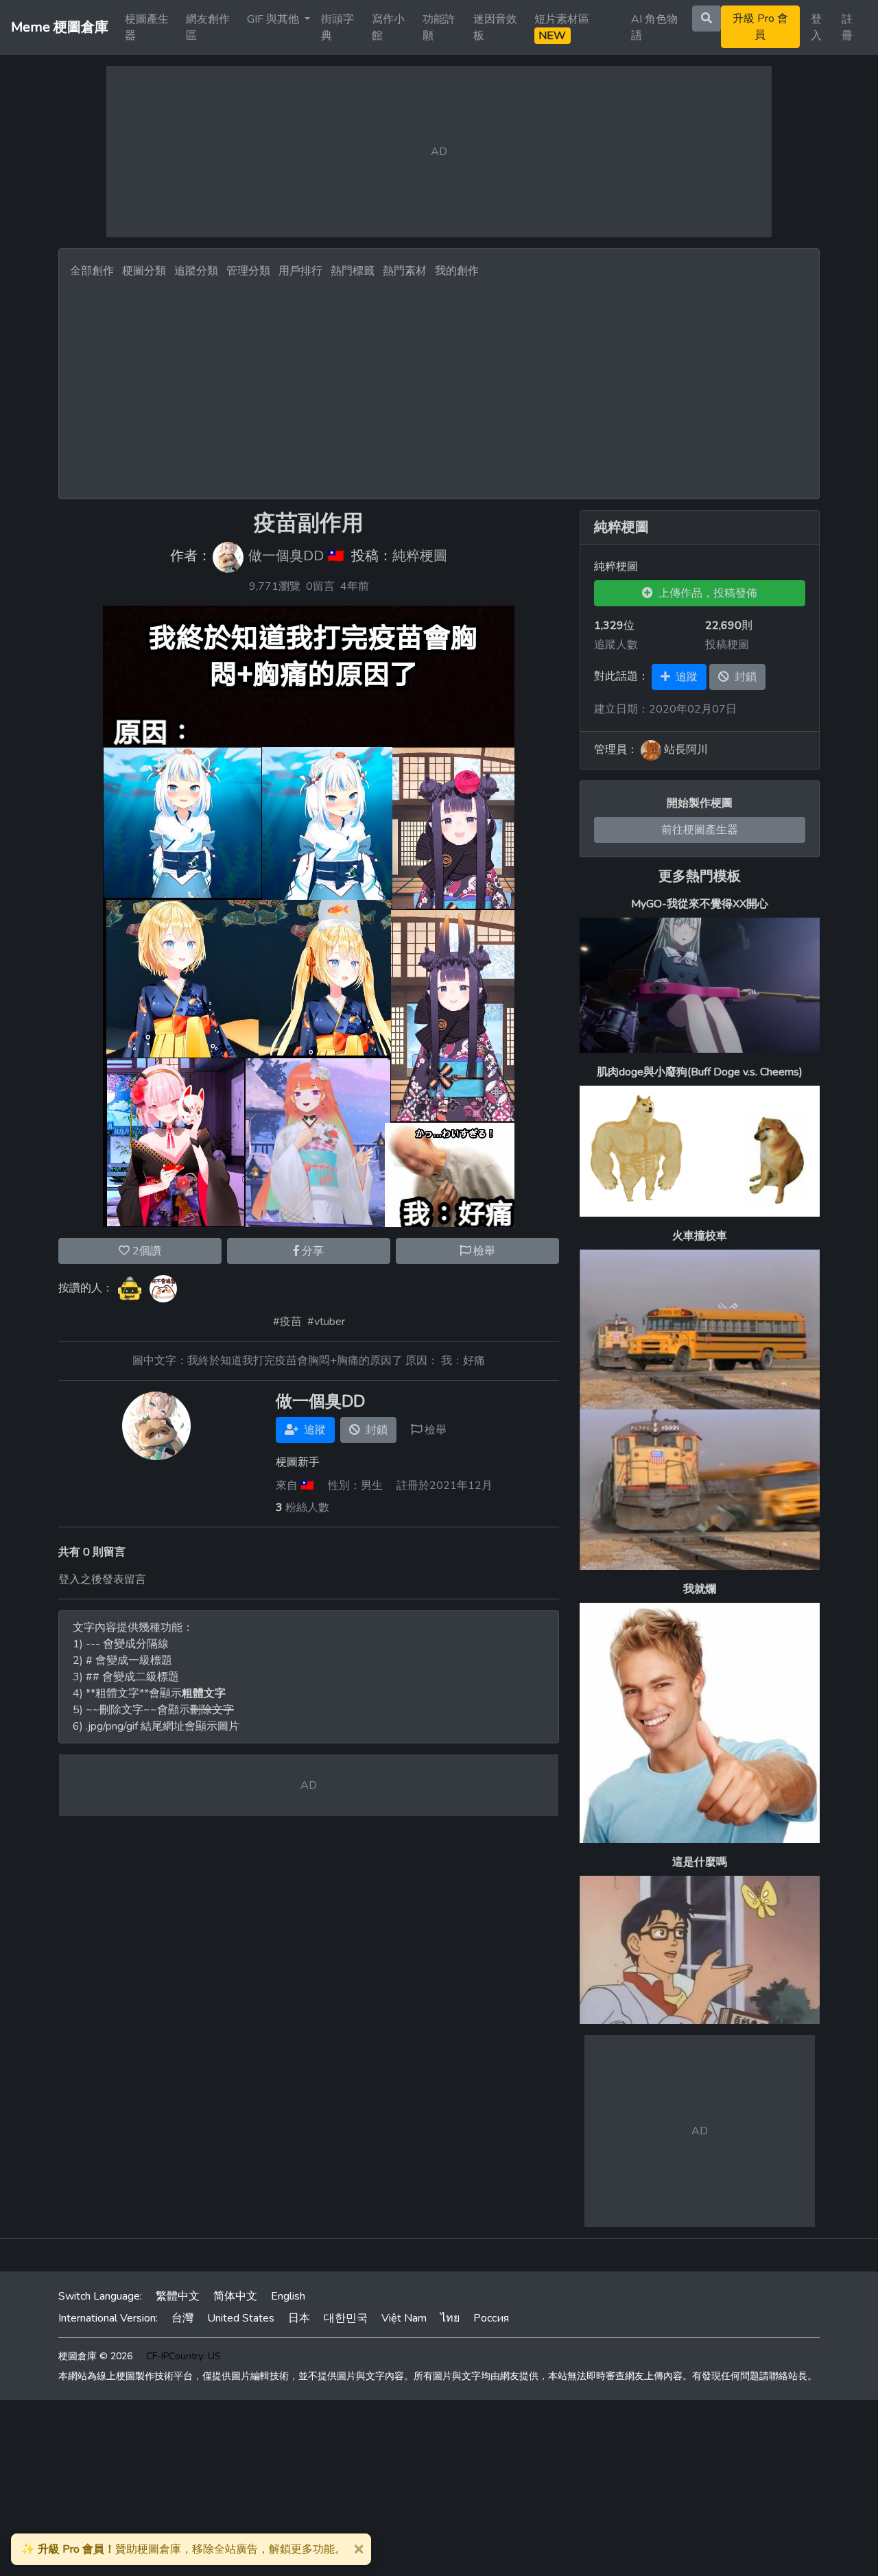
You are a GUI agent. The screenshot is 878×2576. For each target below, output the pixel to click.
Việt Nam (404, 2318)
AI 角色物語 (654, 27)
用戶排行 (300, 271)
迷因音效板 (495, 27)
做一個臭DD (286, 557)
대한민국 (346, 2318)
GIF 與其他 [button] (274, 19)
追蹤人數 (616, 645)
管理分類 (248, 271)
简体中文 (235, 2296)
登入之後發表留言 (102, 1579)
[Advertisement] (439, 385)
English (288, 2296)
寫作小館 (388, 27)
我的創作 (457, 271)
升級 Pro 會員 (760, 27)
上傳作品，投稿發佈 (705, 593)
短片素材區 (562, 27)
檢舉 (483, 1251)
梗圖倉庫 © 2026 (95, 2356)
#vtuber (326, 1322)
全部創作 (92, 271)
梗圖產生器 (147, 27)
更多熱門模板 (700, 876)
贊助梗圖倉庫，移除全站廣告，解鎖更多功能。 (183, 2549)
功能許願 (439, 27)
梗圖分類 (144, 271)
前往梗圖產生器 (700, 830)
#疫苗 (287, 1322)
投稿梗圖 (727, 645)
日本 (299, 2318)
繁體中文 (178, 2296)
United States (241, 2318)
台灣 (182, 2318)
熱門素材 (405, 271)
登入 (816, 27)
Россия (491, 2318)
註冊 (847, 27)
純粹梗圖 (420, 557)
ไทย (450, 2318)
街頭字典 (337, 27)
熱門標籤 (353, 271)
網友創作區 (208, 27)
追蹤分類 (196, 271)
